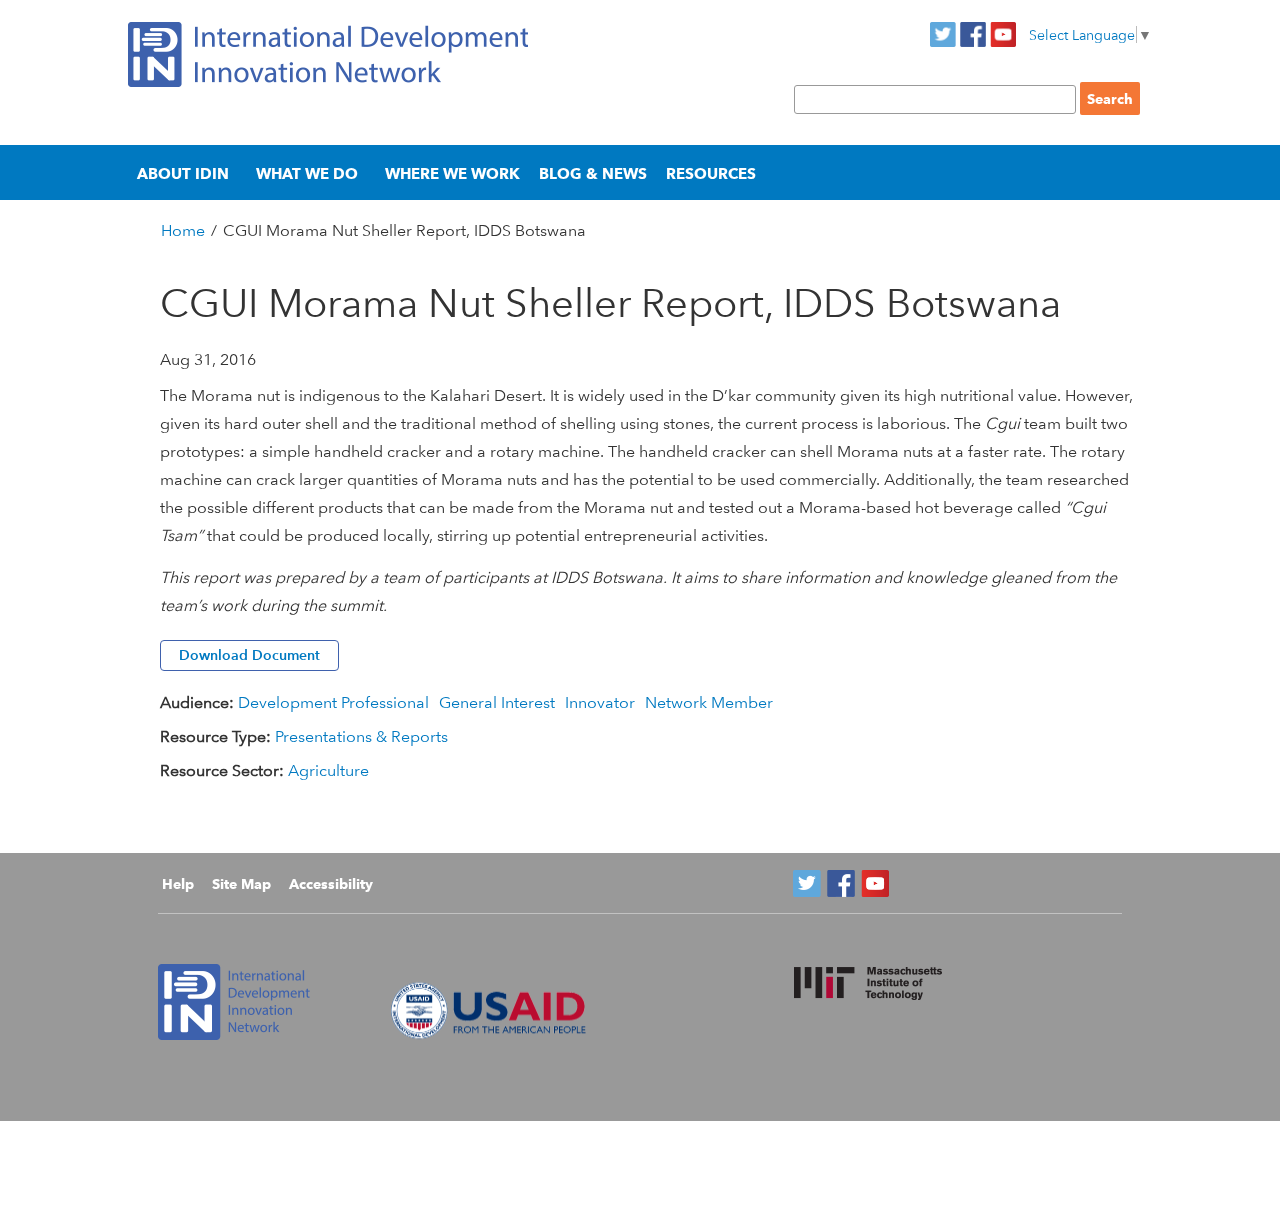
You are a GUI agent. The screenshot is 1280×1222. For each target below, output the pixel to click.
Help (178, 884)
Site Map (241, 884)
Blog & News (593, 173)
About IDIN (183, 173)
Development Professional (333, 702)
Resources (711, 173)
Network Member (709, 702)
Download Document (249, 655)
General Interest (497, 702)
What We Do (307, 173)
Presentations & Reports (361, 736)
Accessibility (331, 884)
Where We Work (452, 173)
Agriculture (328, 770)
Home (183, 230)
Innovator (600, 702)
